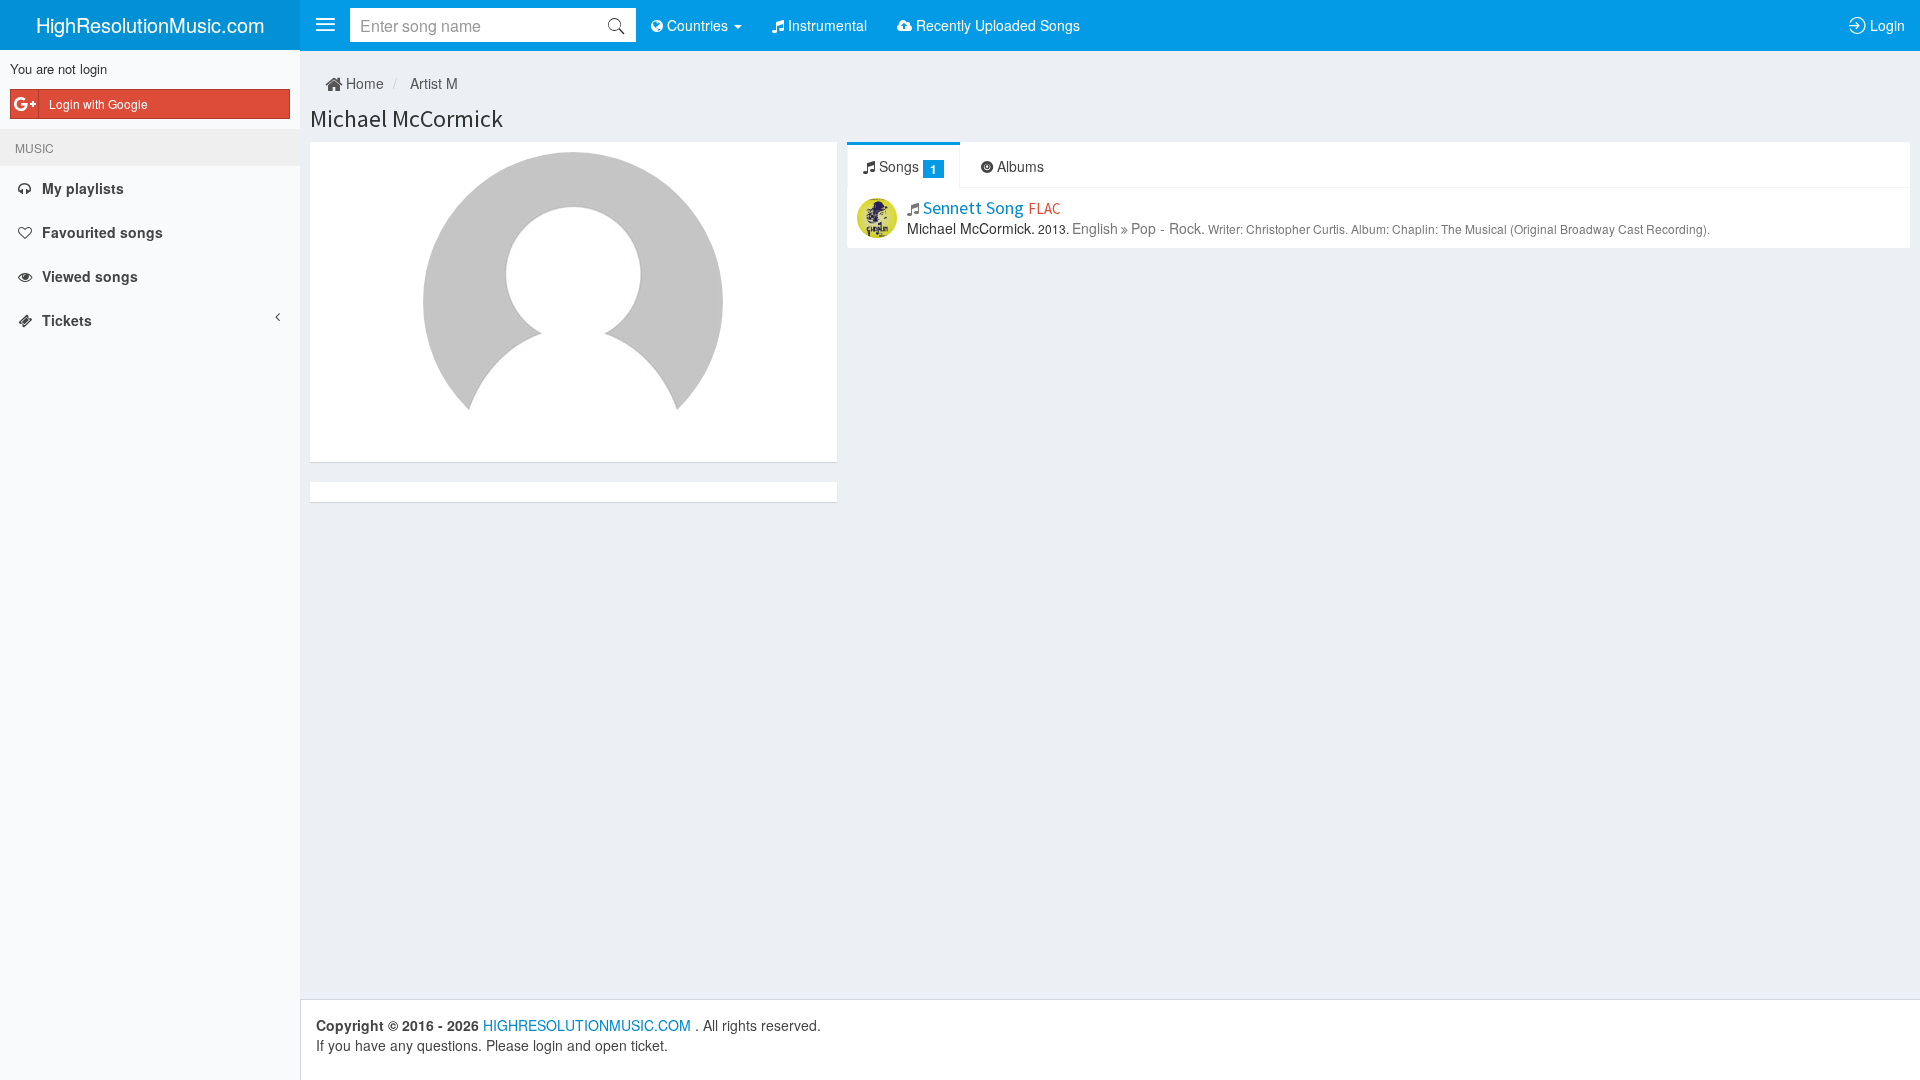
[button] (325, 25)
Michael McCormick (406, 118)
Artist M (434, 83)
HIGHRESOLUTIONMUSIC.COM (589, 1025)
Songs (906, 166)
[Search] (616, 25)
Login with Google (98, 103)
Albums (1018, 166)
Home (363, 83)
